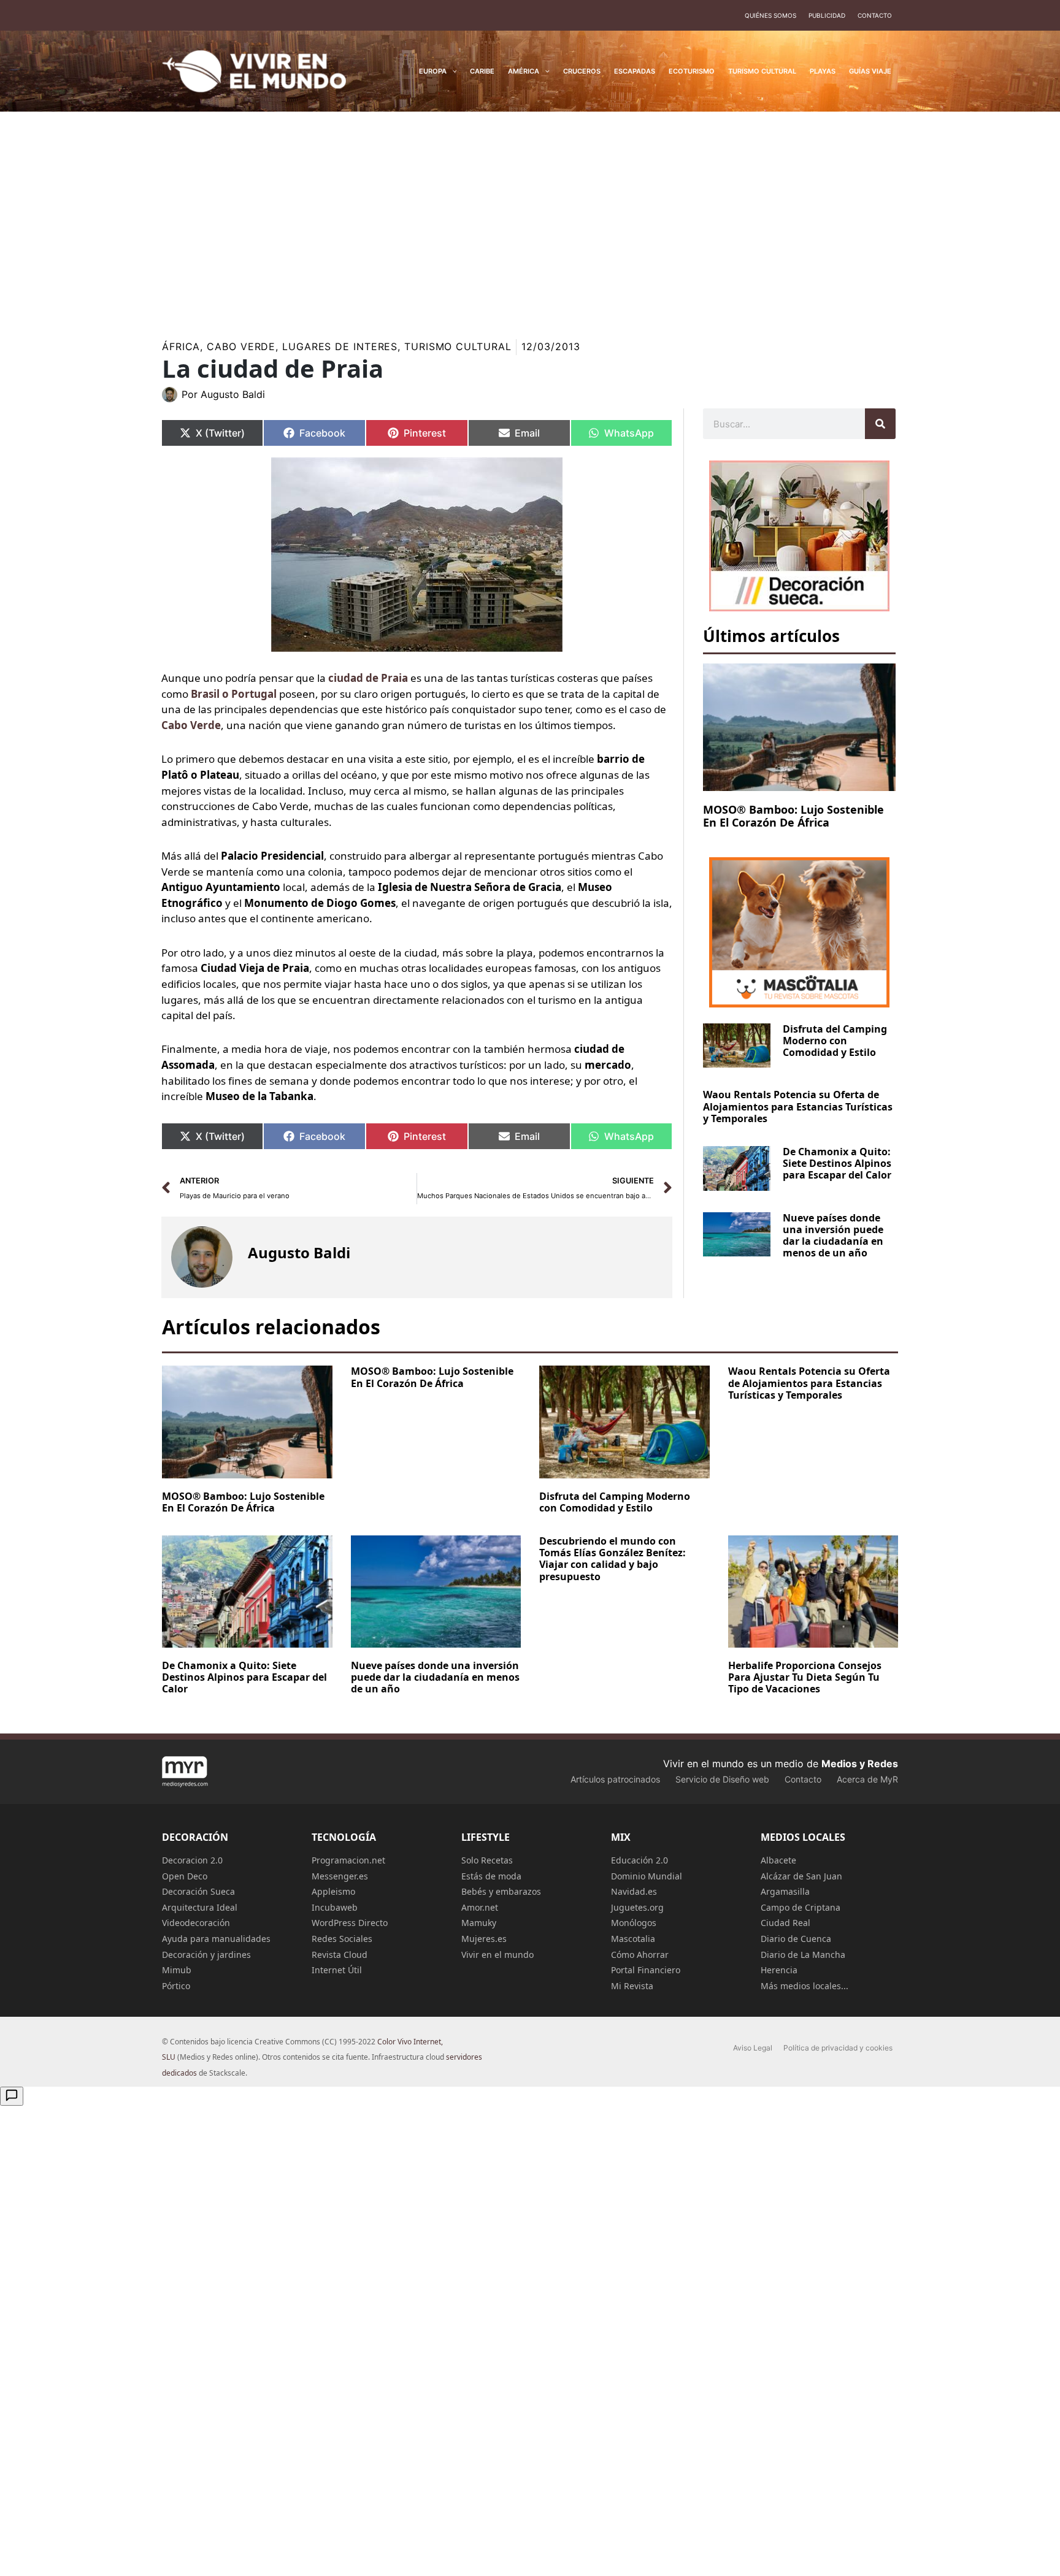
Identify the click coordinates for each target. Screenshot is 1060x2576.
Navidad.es (634, 1891)
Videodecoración (196, 1923)
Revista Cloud (340, 1955)
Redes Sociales (342, 1939)
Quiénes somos (770, 15)
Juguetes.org (637, 1907)
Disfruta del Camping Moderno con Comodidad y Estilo (835, 1041)
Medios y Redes (860, 1764)
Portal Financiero (646, 1970)
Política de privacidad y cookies (838, 2048)
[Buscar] (880, 424)
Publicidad (827, 15)
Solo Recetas (487, 1860)
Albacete (778, 1860)
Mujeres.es (484, 1939)
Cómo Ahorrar (640, 1955)
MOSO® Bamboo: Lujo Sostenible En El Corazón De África (793, 816)
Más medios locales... (805, 1986)
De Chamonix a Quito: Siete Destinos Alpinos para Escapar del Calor (837, 1163)
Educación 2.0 (639, 1860)
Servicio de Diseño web (722, 1779)
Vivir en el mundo (497, 1955)
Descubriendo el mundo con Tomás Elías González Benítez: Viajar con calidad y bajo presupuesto (613, 1559)
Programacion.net (348, 1860)
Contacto (875, 15)
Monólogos (634, 1923)
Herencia (779, 1970)
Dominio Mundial (647, 1876)
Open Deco (185, 1876)
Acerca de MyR (867, 1779)
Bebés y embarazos (501, 1891)
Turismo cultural (458, 346)
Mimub (177, 1970)
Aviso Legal (753, 2048)
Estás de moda (491, 1876)
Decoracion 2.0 (192, 1860)
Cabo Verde (241, 346)
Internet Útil (337, 1970)
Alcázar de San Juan (801, 1876)
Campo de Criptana (801, 1907)
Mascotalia (633, 1939)
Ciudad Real (785, 1923)
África (181, 346)
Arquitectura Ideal (200, 1907)
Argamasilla (785, 1891)
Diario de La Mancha (803, 1955)
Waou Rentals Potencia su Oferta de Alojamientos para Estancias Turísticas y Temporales (798, 1106)
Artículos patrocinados (615, 1779)
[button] (452, 71)
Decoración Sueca (198, 1891)
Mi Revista (632, 1986)
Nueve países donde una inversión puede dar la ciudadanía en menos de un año (833, 1236)
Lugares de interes (340, 346)
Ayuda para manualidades (216, 1939)
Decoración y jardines (206, 1955)
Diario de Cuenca (796, 1939)
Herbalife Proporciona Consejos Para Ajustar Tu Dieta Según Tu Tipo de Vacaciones (805, 1677)
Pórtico (176, 1986)
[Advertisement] (530, 217)
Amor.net (480, 1907)
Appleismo (333, 1891)
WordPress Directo (350, 1923)
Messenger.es (340, 1876)
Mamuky (479, 1923)
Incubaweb (335, 1907)
